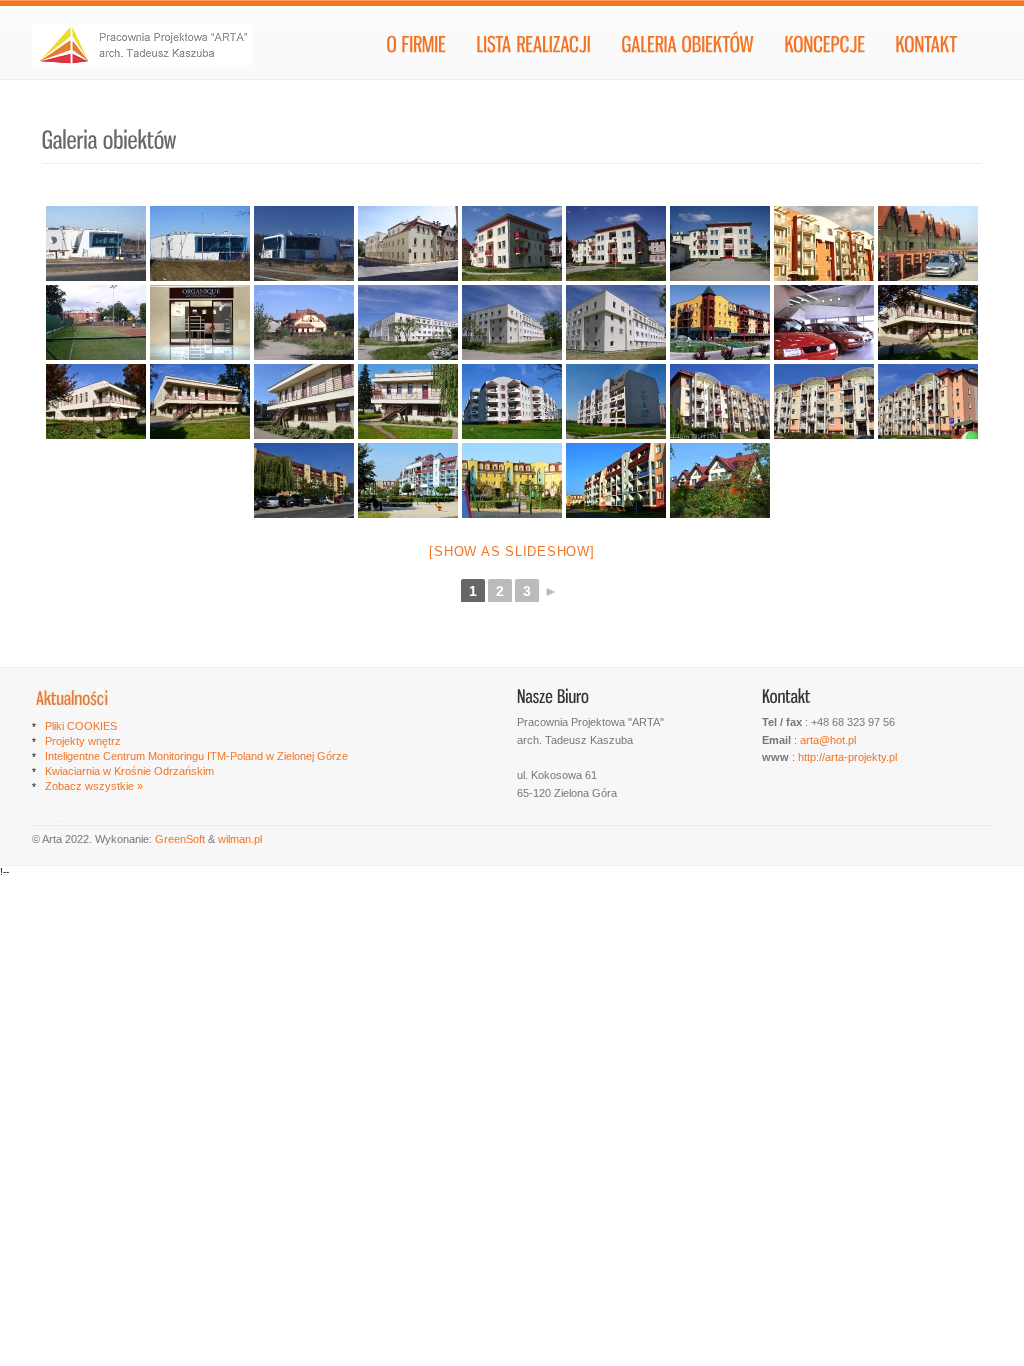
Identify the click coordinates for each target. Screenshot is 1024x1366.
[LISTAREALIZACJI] (533, 49)
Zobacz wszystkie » (94, 786)
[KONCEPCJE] (824, 49)
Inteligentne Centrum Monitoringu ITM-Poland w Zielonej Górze (196, 756)
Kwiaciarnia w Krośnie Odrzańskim (129, 771)
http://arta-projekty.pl (847, 757)
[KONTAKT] (926, 49)
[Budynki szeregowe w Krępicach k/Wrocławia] (928, 243)
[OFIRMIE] (416, 49)
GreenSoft (181, 839)
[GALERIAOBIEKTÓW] (687, 49)
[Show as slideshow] (511, 551)
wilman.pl (240, 839)
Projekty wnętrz (83, 741)
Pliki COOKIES (81, 726)
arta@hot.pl (828, 740)
